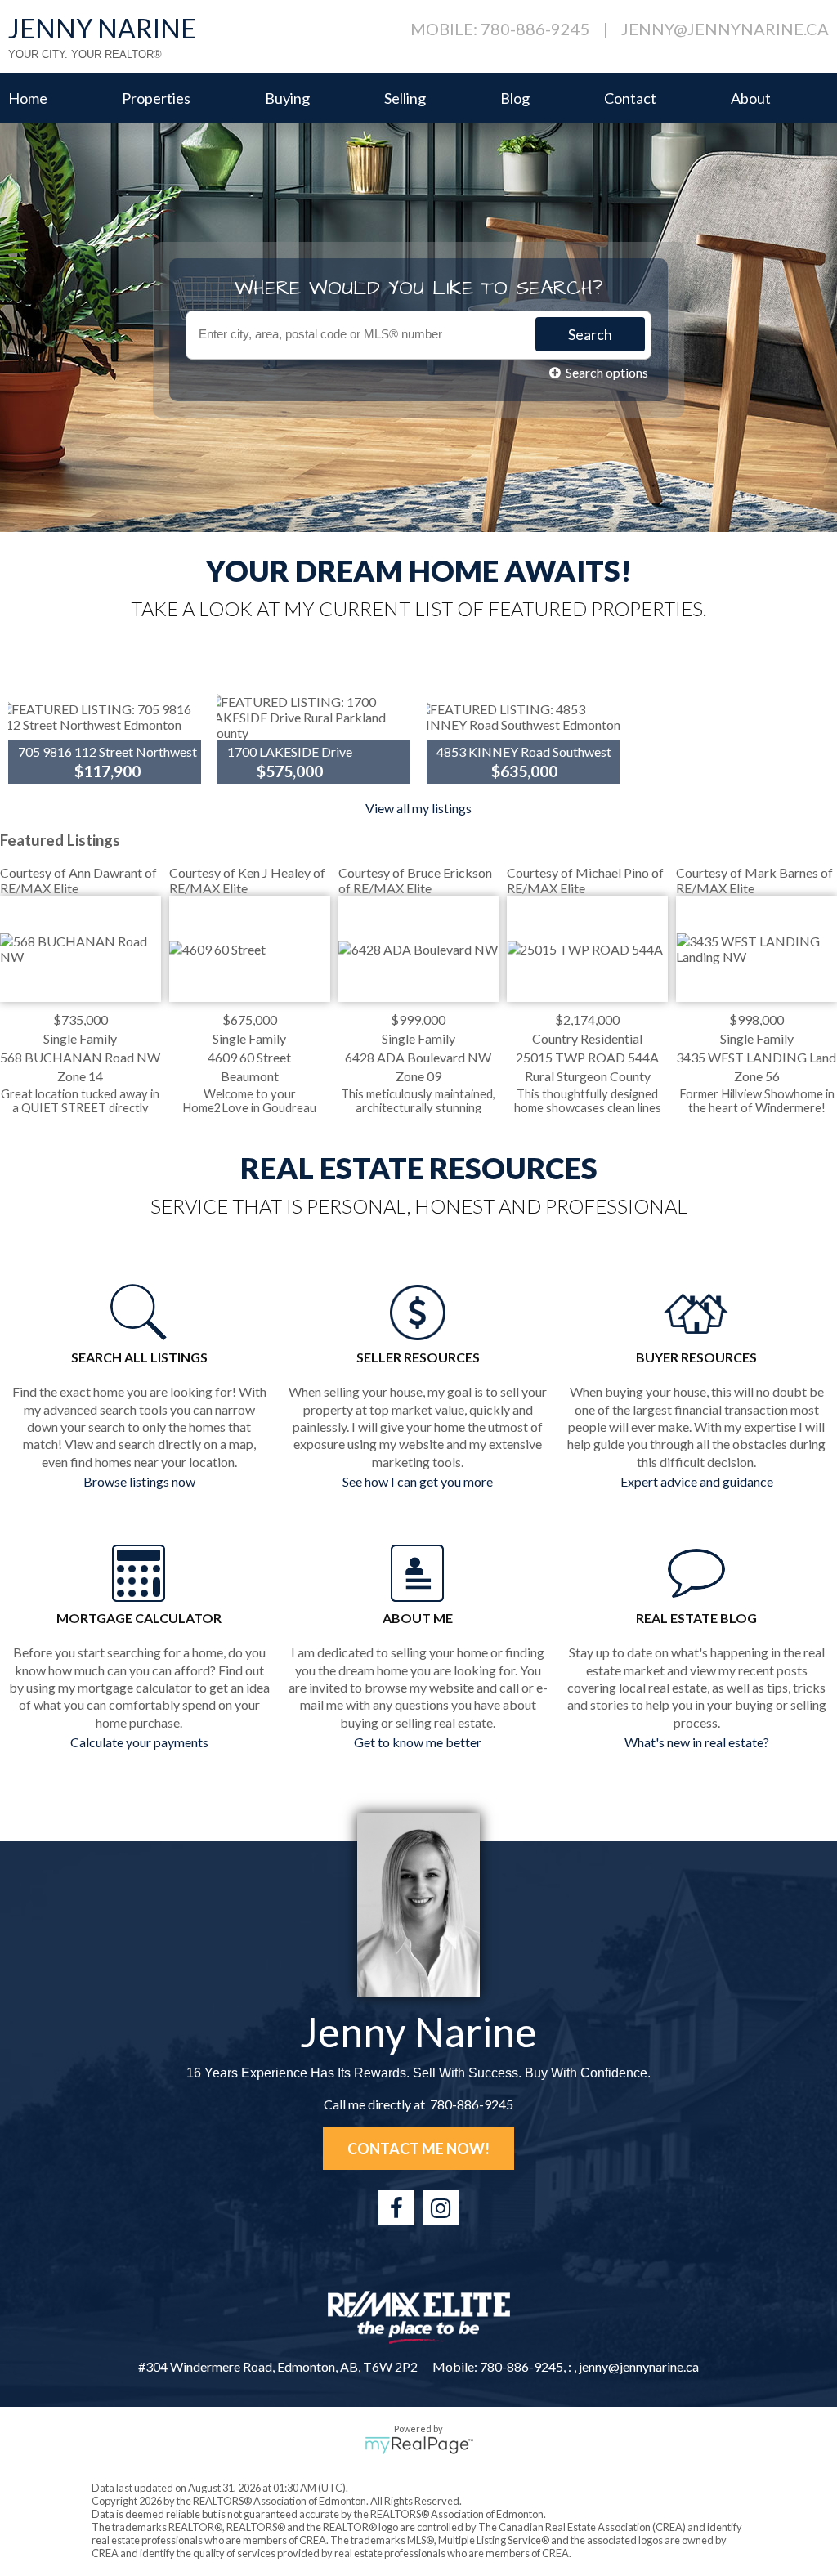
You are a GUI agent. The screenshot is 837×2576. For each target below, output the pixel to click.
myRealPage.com (419, 2445)
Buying (287, 98)
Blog (515, 98)
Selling (405, 98)
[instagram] (441, 2207)
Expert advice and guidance (697, 1481)
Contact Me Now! (418, 2149)
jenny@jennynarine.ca (725, 29)
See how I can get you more (418, 1481)
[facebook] (396, 2207)
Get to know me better (418, 1742)
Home (28, 98)
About (751, 98)
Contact (630, 98)
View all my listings (418, 808)
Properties (156, 98)
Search (590, 334)
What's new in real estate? (697, 1742)
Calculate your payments (139, 1742)
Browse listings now (139, 1481)
